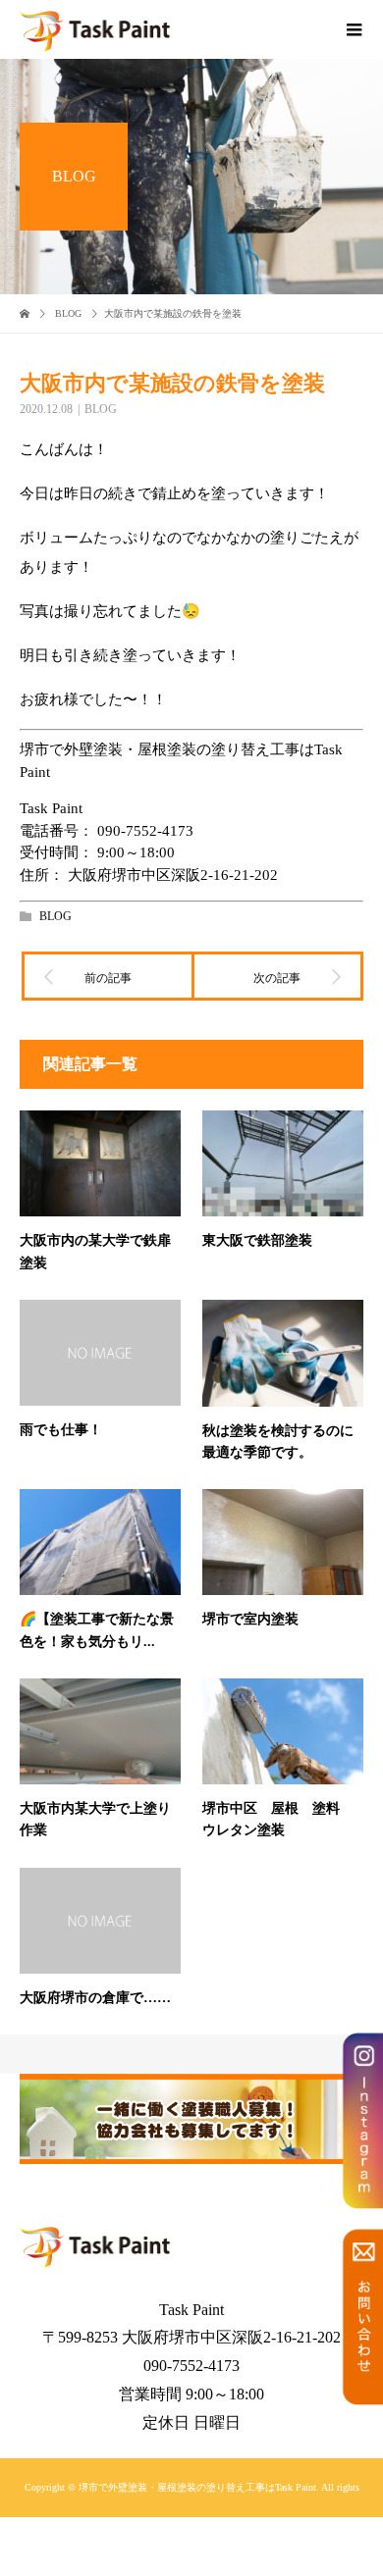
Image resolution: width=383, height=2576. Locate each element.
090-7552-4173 (145, 831)
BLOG (101, 409)
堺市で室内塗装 (250, 1619)
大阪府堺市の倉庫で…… (95, 1998)
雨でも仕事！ (61, 1430)
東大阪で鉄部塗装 (257, 1240)
